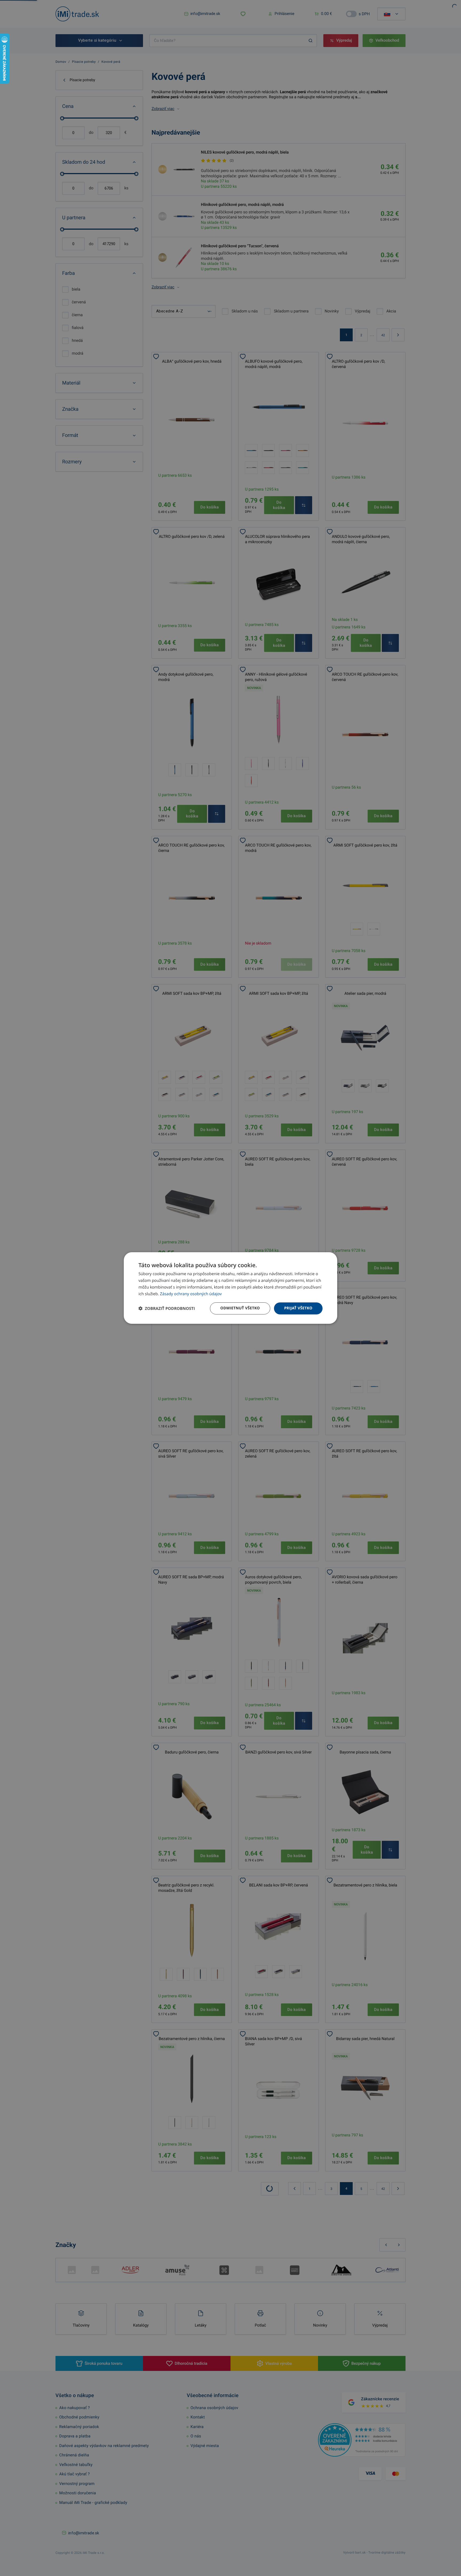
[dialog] (230, 1288)
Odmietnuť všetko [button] (240, 1308)
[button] (167, 1308)
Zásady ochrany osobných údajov (191, 1294)
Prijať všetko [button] (298, 1308)
